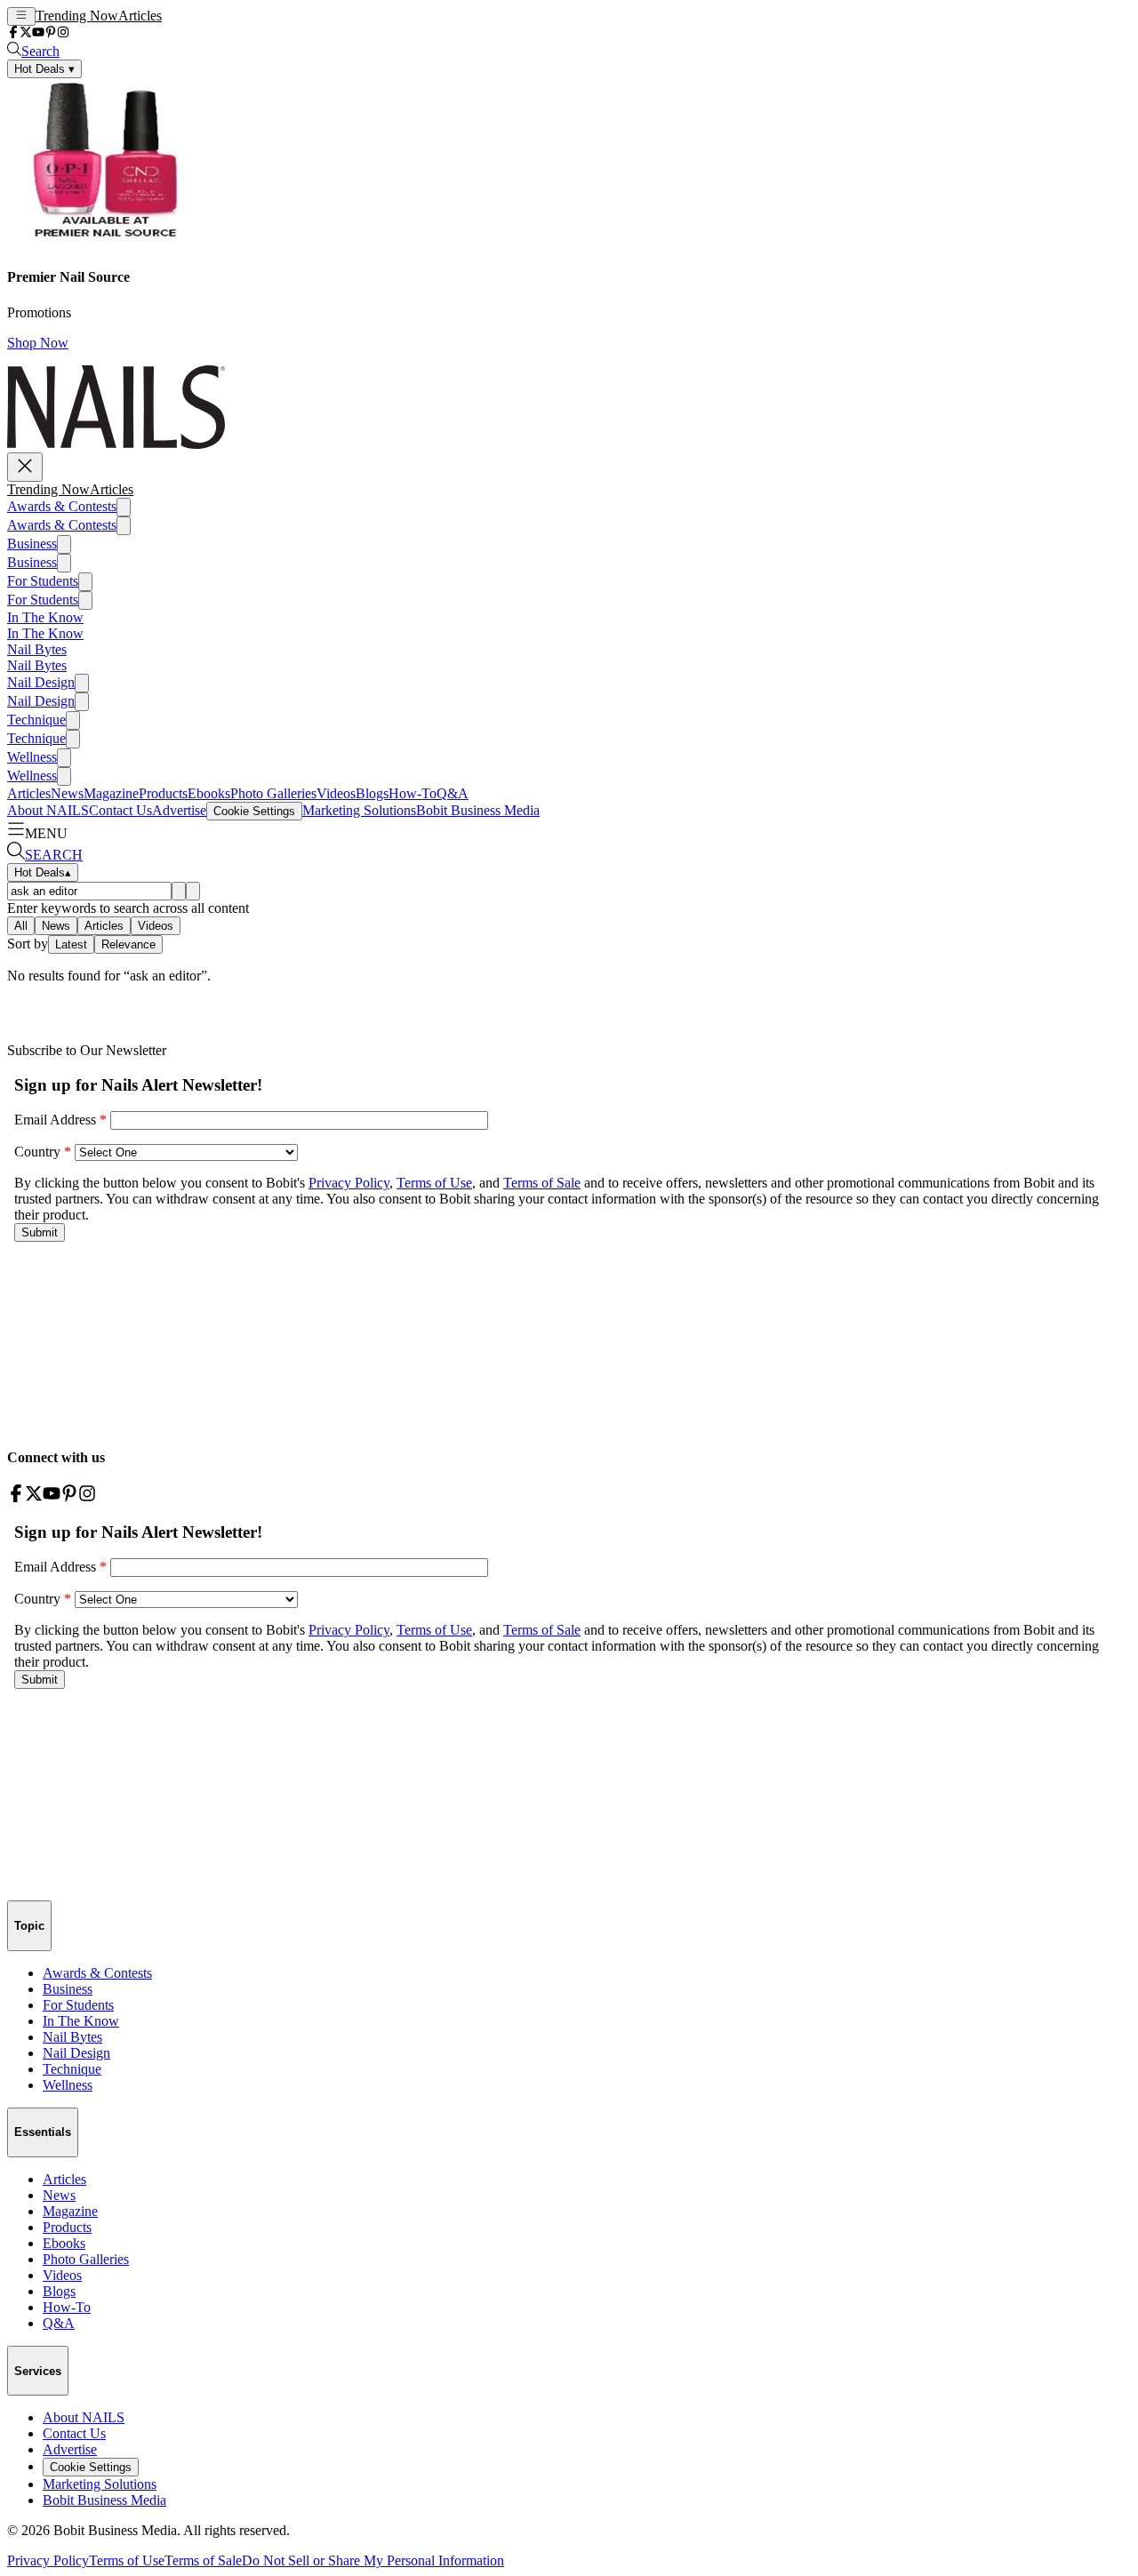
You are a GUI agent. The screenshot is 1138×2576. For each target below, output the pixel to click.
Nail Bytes (37, 649)
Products (163, 793)
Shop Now (38, 343)
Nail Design (41, 682)
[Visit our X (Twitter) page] (26, 33)
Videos (336, 793)
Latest (71, 944)
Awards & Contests (62, 506)
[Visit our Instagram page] (63, 33)
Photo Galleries (273, 793)
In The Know (45, 617)
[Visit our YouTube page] (38, 33)
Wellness (32, 757)
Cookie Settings (254, 811)
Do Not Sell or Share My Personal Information (373, 2560)
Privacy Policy (48, 2560)
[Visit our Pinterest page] (51, 33)
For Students (43, 581)
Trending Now (77, 16)
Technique (36, 720)
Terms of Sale (203, 2560)
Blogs (372, 793)
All (21, 926)
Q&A (453, 793)
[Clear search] (193, 891)
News (67, 793)
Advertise (179, 810)
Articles (140, 16)
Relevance (128, 944)
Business (32, 544)
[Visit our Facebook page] (13, 33)
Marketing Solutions (359, 810)
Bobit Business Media (478, 810)
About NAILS (48, 810)
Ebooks (209, 793)
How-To (413, 793)
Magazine (111, 793)
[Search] (179, 891)
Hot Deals (43, 872)
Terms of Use (127, 2560)
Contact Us (120, 810)
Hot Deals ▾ (44, 69)
